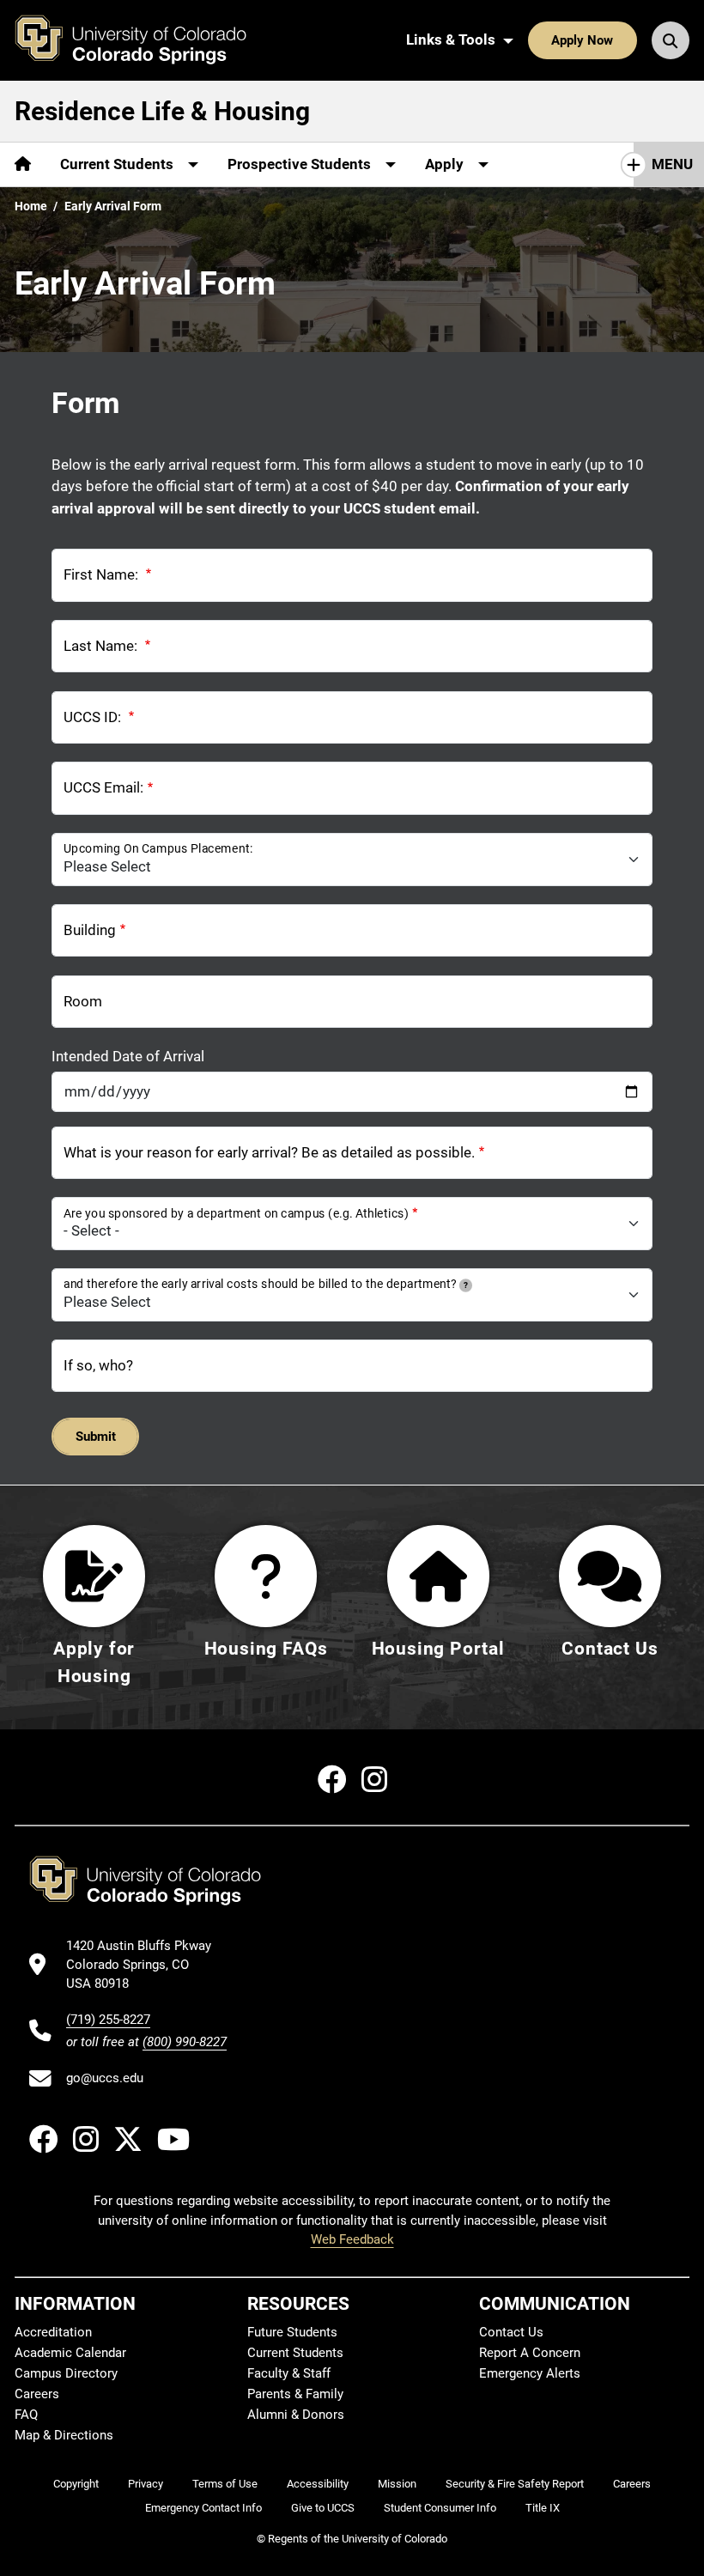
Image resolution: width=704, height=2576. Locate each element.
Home (31, 206)
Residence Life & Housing (162, 111)
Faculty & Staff (289, 2373)
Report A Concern (530, 2353)
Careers (37, 2394)
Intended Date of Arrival (128, 1056)
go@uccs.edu (105, 2078)
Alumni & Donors (296, 2415)
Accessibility (318, 2484)
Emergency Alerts (530, 2373)
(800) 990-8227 (185, 2042)
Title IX (543, 2508)
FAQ (26, 2415)
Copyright (76, 2484)
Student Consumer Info (440, 2508)
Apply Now (582, 40)
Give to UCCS (323, 2508)
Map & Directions (64, 2435)
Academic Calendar (70, 2353)
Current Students (295, 2353)
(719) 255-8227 (108, 2020)
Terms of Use (225, 2484)
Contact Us (511, 2332)
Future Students (292, 2332)
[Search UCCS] (671, 40)
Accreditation (53, 2332)
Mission (397, 2484)
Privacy (146, 2484)
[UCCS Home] (143, 40)
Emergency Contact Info (203, 2508)
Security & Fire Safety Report (515, 2484)
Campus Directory (66, 2373)
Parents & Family (295, 2394)
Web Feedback (352, 2239)
